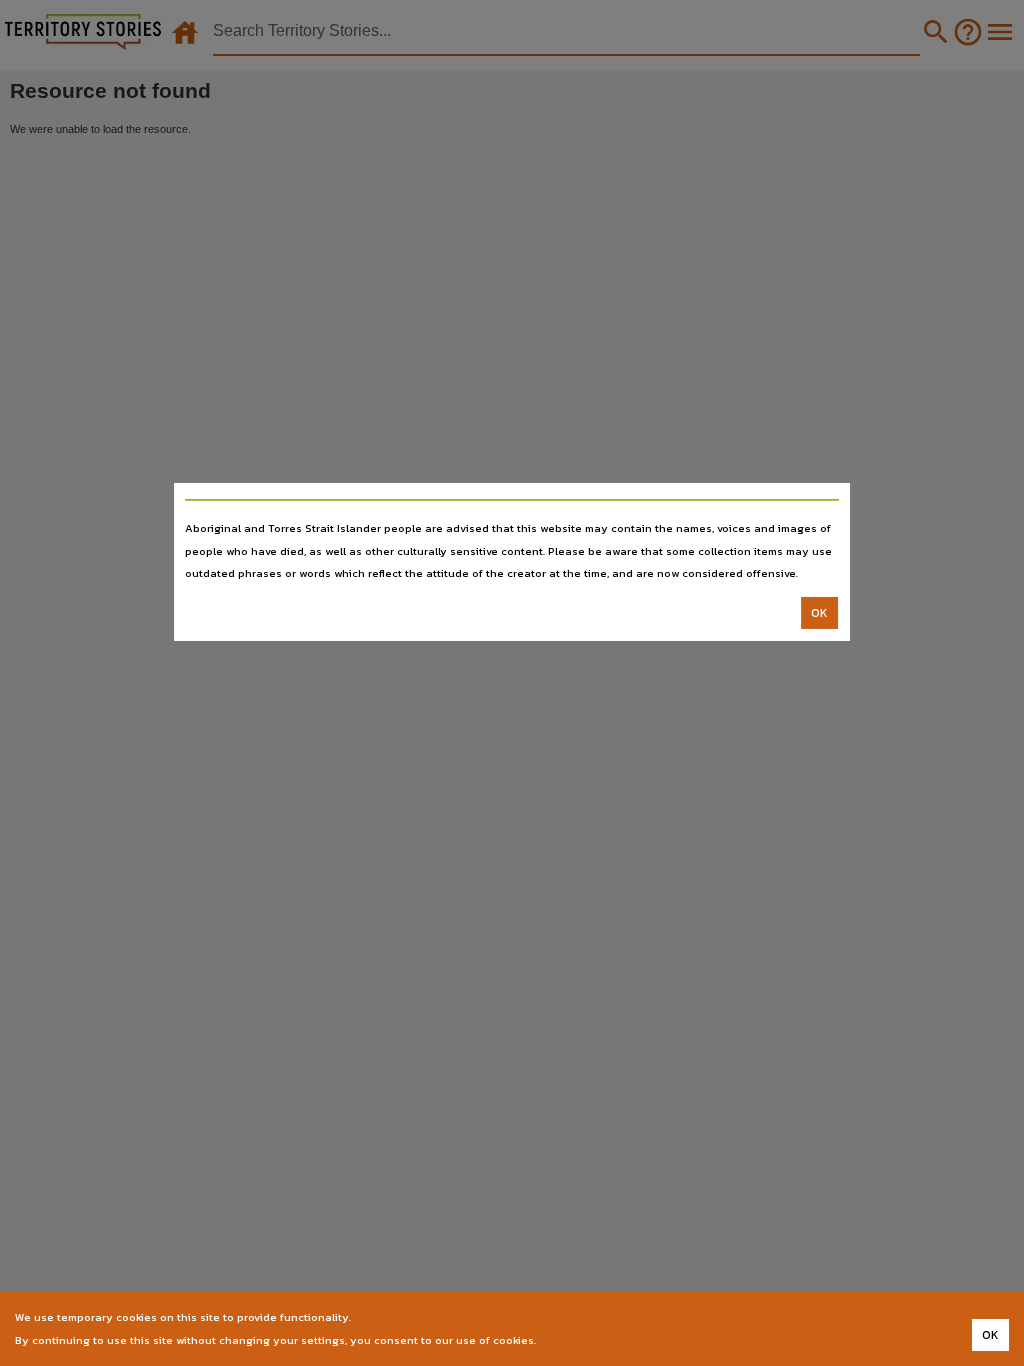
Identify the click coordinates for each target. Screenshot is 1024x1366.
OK (819, 613)
